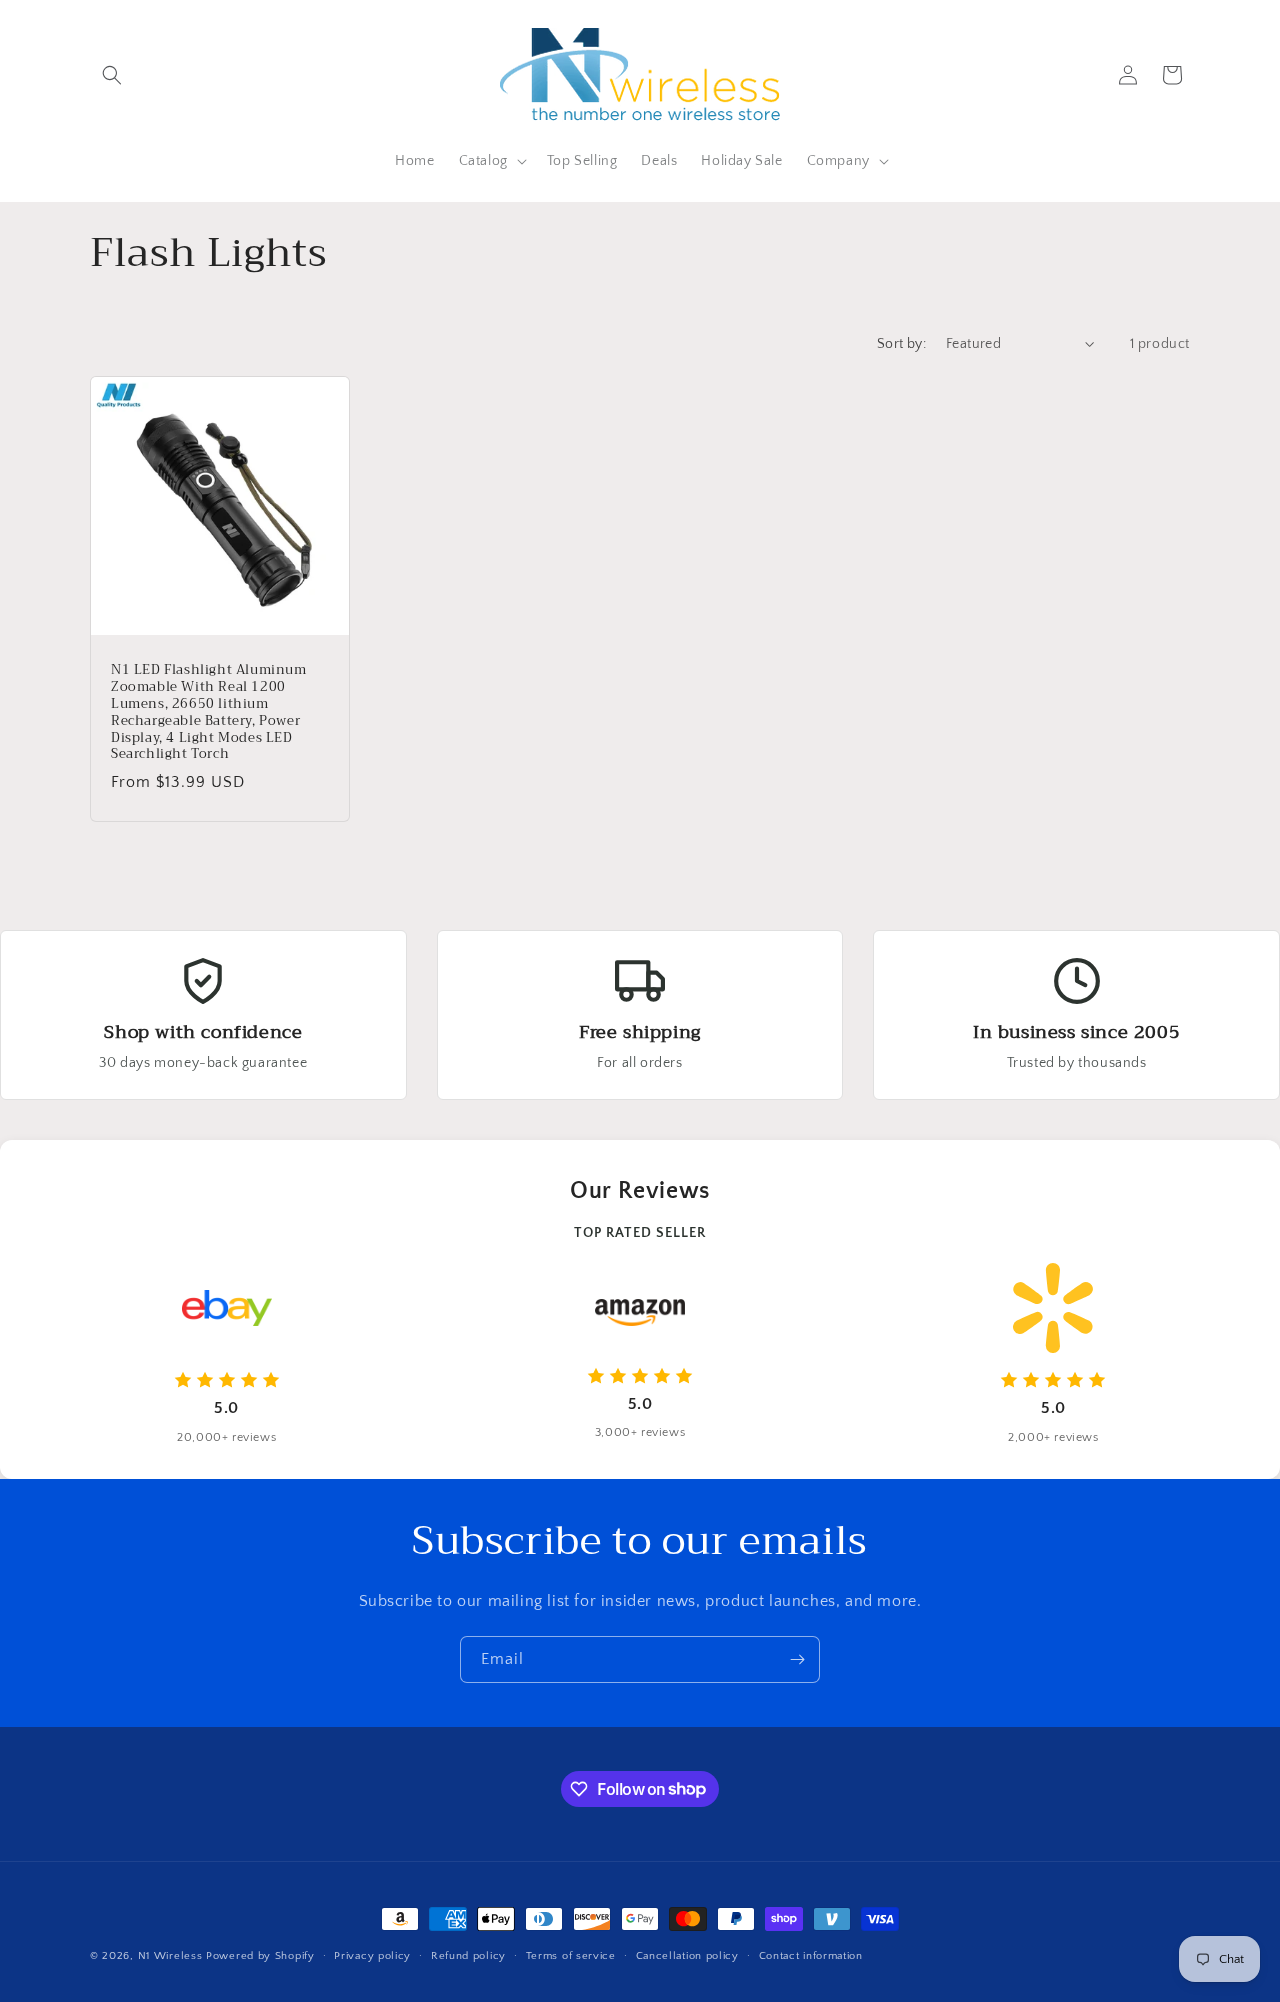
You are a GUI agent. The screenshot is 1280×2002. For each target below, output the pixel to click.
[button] (112, 75)
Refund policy (468, 1955)
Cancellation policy (687, 1955)
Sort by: (901, 344)
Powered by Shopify (260, 1956)
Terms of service (571, 1955)
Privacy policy (372, 1955)
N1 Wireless (170, 1956)
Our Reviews (640, 1191)
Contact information (811, 1955)
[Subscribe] (797, 1659)
